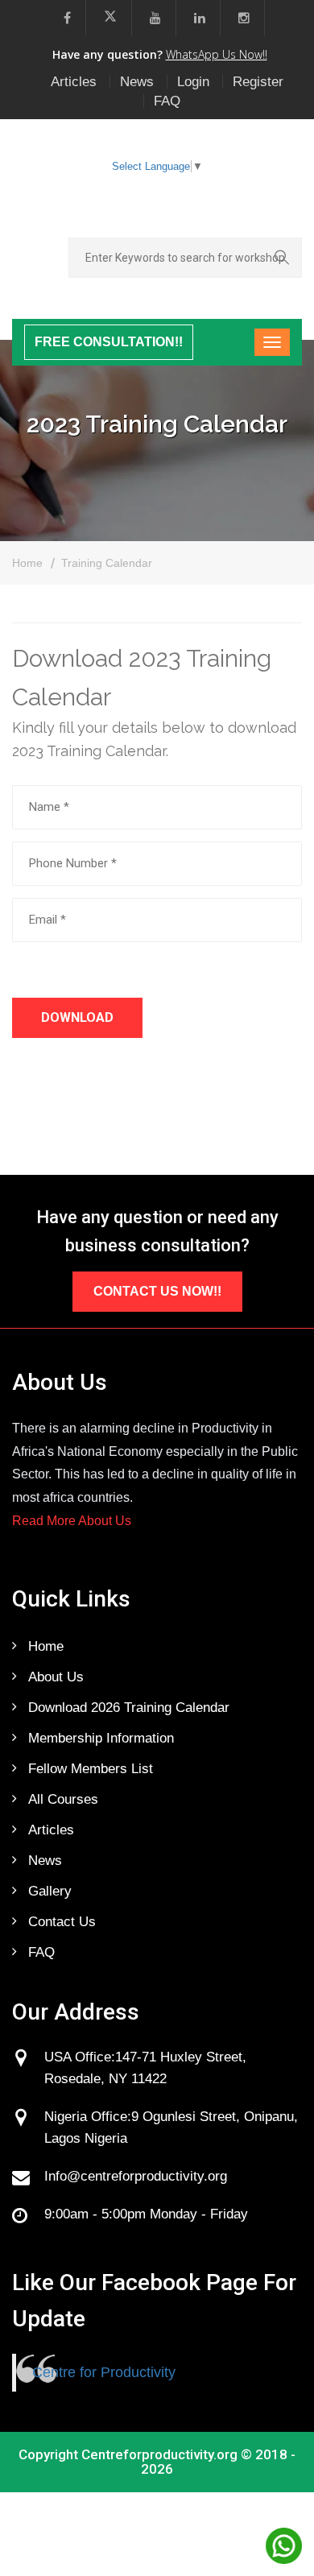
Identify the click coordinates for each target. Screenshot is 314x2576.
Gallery (50, 1891)
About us (56, 1677)
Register (258, 82)
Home (27, 563)
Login (193, 82)
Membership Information (101, 1738)
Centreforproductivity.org (159, 2454)
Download (77, 1017)
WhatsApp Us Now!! (217, 54)
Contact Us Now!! (157, 1291)
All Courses (63, 1799)
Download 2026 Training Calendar (129, 1708)
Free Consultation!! (109, 342)
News (137, 82)
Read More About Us (72, 1521)
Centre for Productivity (104, 2372)
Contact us (62, 1922)
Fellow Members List (91, 1769)
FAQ (167, 101)
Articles (74, 82)
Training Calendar (107, 563)
